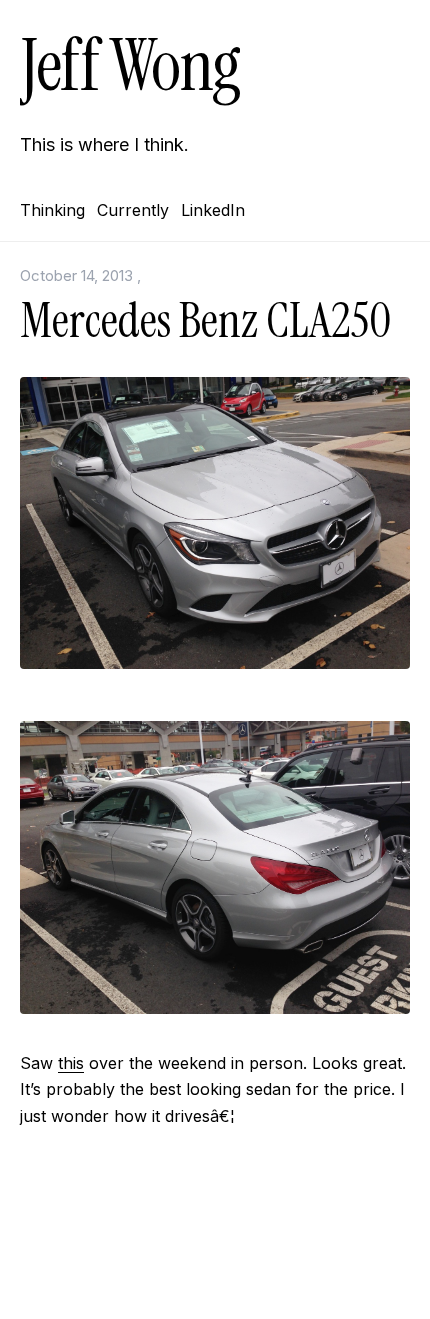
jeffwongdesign (215, 1274)
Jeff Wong (130, 65)
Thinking (52, 210)
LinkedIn (213, 210)
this (71, 1063)
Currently (133, 210)
